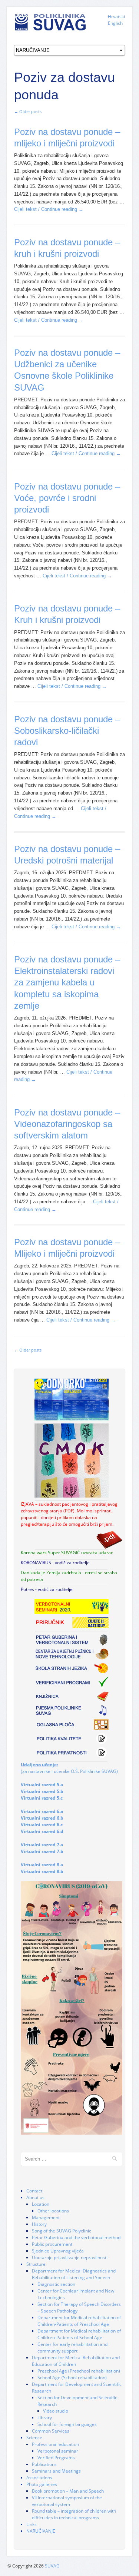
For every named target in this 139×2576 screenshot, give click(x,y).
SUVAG (52, 2566)
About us (35, 2197)
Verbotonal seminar (58, 2451)
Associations (39, 2478)
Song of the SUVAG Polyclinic (62, 2231)
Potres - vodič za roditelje (47, 1589)
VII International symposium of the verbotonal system (67, 2501)
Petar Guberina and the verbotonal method (76, 2237)
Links (32, 2524)
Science (34, 2438)
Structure (36, 2264)
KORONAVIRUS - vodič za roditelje (55, 1563)
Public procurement (52, 2244)
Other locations (53, 2211)
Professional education (55, 2444)
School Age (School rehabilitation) (72, 2378)
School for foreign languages (67, 2424)
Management (46, 2217)
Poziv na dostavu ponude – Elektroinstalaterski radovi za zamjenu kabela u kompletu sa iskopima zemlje (67, 982)
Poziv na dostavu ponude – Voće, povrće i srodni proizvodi (67, 498)
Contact (34, 2191)
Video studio (56, 2411)
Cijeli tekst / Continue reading (49, 209)
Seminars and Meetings (56, 2471)
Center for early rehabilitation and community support (72, 2348)
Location (41, 2204)
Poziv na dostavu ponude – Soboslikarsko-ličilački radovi (67, 731)
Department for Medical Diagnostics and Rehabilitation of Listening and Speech (74, 2274)
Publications (44, 2464)
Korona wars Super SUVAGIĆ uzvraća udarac (67, 1553)
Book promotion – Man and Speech (68, 2491)
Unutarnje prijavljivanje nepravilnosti (70, 2257)
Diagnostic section (56, 2284)
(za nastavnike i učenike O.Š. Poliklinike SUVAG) (69, 1768)
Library (45, 2418)
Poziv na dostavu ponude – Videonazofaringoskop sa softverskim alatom (67, 1124)
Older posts (28, 111)
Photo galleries (42, 2484)
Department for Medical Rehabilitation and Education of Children (76, 2361)
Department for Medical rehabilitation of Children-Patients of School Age (79, 2334)
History (39, 2224)
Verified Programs (56, 2458)
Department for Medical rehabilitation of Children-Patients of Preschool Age (79, 2321)
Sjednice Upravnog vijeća (58, 2251)
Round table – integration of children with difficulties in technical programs (74, 2514)
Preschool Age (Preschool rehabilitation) (79, 2371)
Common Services (51, 2431)
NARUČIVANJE (41, 2531)
